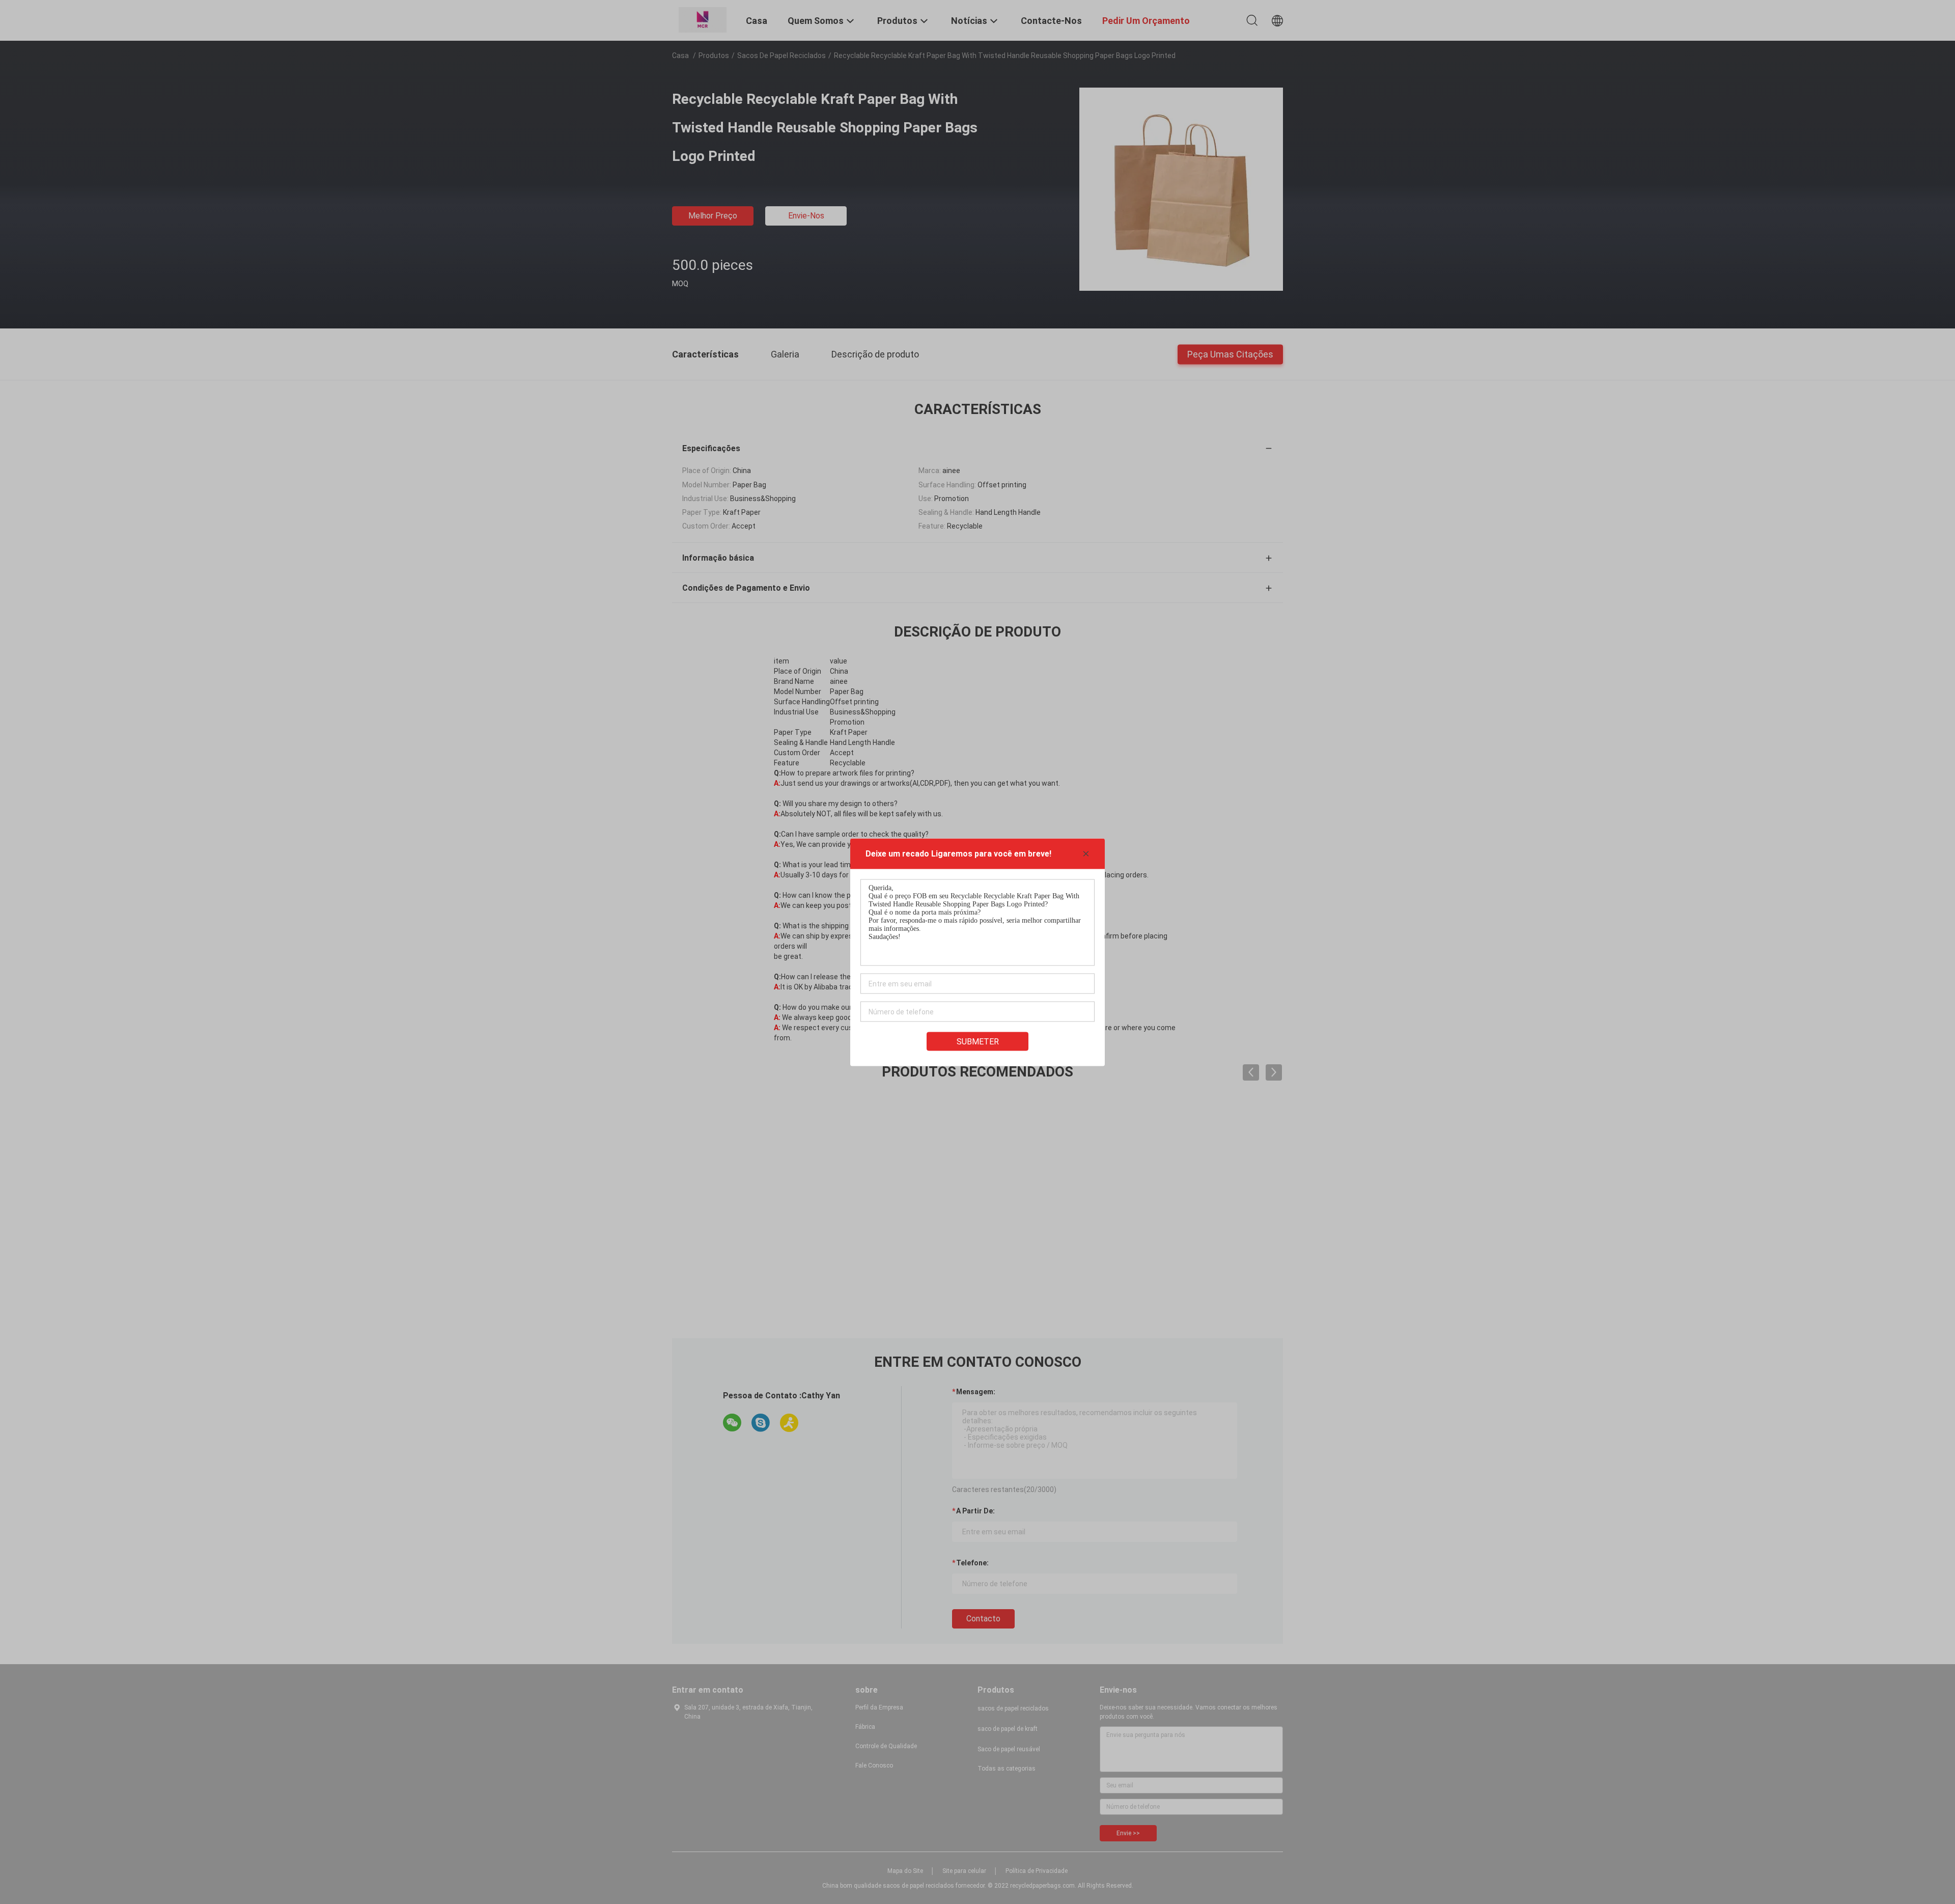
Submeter (978, 1041)
